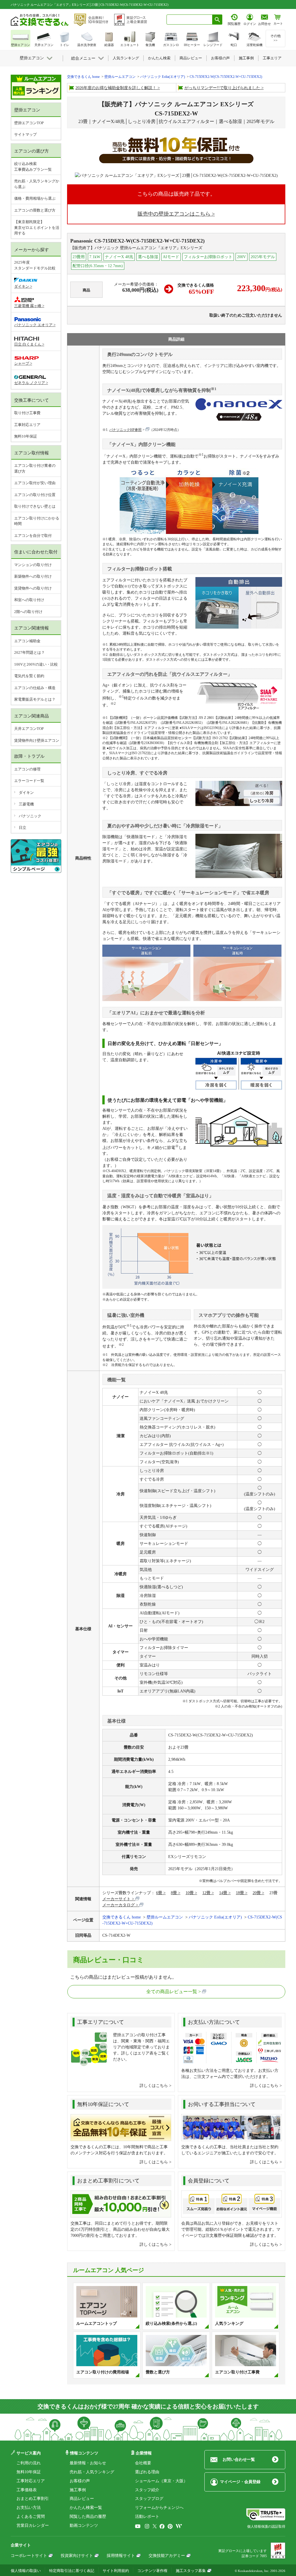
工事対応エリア (27, 425)
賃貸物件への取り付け (33, 588)
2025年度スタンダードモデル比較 (35, 265)
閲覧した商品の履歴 (88, 2517)
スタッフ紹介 (147, 2490)
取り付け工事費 (27, 413)
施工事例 (78, 2490)
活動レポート (147, 2517)
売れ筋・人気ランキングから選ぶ (37, 184)
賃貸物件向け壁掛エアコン (37, 740)
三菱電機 (26, 804)
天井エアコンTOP (29, 729)
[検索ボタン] (217, 20)
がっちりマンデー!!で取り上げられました (222, 88)
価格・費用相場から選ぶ (35, 198)
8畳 (174, 1893)
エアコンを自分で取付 (33, 536)
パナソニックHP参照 (125, 430)
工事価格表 (27, 2490)
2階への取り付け (28, 612)
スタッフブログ (149, 2499)
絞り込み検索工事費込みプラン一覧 (33, 167)
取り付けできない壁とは (35, 506)
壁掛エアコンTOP (29, 123)
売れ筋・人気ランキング (92, 2472)
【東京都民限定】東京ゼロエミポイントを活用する (37, 227)
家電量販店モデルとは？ (35, 699)
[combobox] (189, 20)
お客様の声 (80, 2481)
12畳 (206, 1893)
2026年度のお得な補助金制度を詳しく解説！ (116, 88)
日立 (23, 828)
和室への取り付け (29, 600)
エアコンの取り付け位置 (35, 495)
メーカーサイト (116, 1899)
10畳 (190, 1893)
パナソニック (30, 816)
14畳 (223, 1893)
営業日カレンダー (33, 2525)
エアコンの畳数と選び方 (35, 210)
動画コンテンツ (84, 2525)
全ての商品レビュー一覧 (172, 1992)
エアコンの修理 (27, 769)
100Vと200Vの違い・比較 (36, 664)
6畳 (159, 1893)
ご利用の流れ (29, 2463)
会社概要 (143, 2463)
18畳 (240, 1893)
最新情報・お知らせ (88, 2463)
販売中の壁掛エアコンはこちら (174, 214)
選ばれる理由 (147, 2472)
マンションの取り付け (33, 565)
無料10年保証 (26, 436)
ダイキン (26, 793)
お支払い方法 (29, 2508)
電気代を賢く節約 (29, 676)
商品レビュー (82, 2499)
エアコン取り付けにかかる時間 (37, 521)
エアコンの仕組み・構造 (35, 688)
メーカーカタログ (119, 1905)
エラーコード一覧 (29, 781)
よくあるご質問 (31, 2517)
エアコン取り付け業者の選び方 (35, 468)
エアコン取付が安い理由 (35, 483)
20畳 (257, 1893)
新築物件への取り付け (33, 576)
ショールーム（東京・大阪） (161, 2481)
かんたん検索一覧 (86, 2508)
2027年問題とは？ (29, 652)
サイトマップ (25, 134)
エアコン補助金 (27, 641)
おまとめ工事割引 (33, 2499)
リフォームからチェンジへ (159, 2508)
